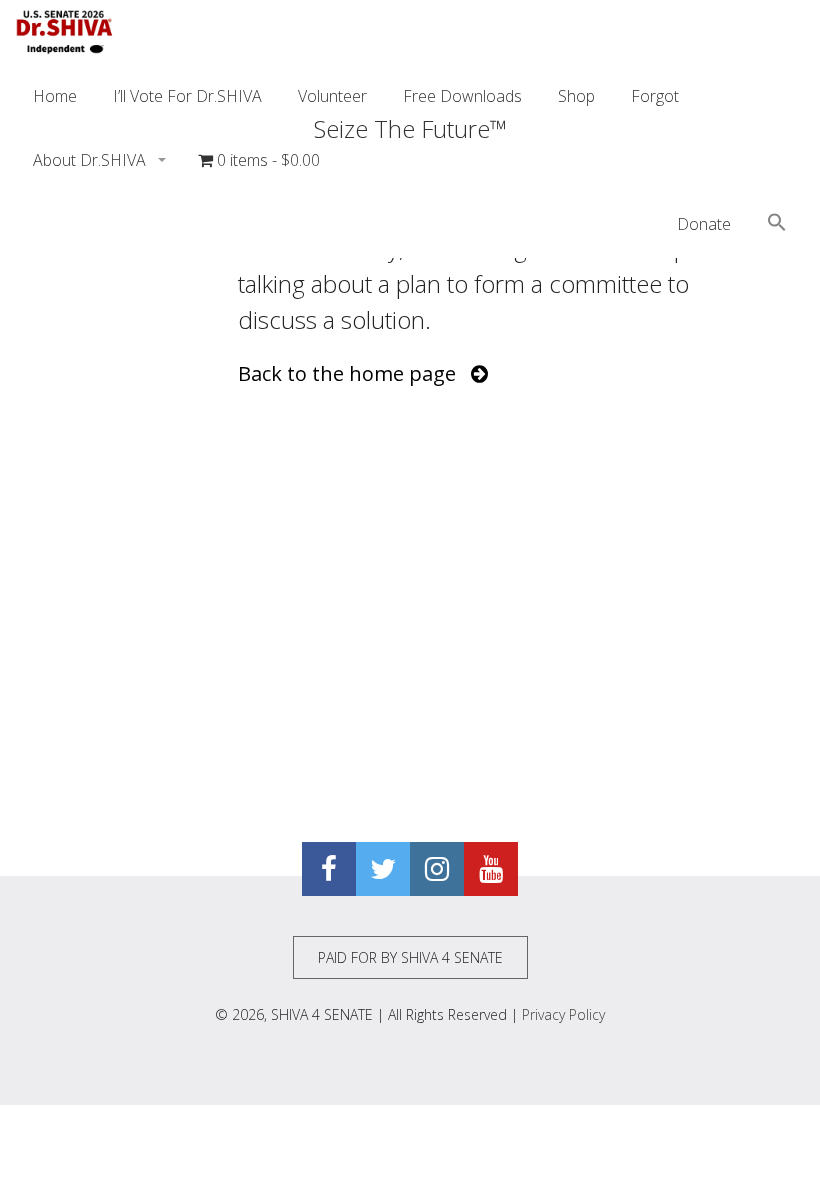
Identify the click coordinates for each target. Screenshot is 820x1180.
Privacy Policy (563, 1014)
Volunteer (332, 96)
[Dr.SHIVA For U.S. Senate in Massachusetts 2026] (65, 32)
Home (55, 96)
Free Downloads (462, 96)
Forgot (655, 96)
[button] (777, 225)
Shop (576, 96)
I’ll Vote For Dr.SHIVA (187, 96)
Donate (704, 224)
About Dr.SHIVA (91, 160)
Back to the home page (354, 373)
